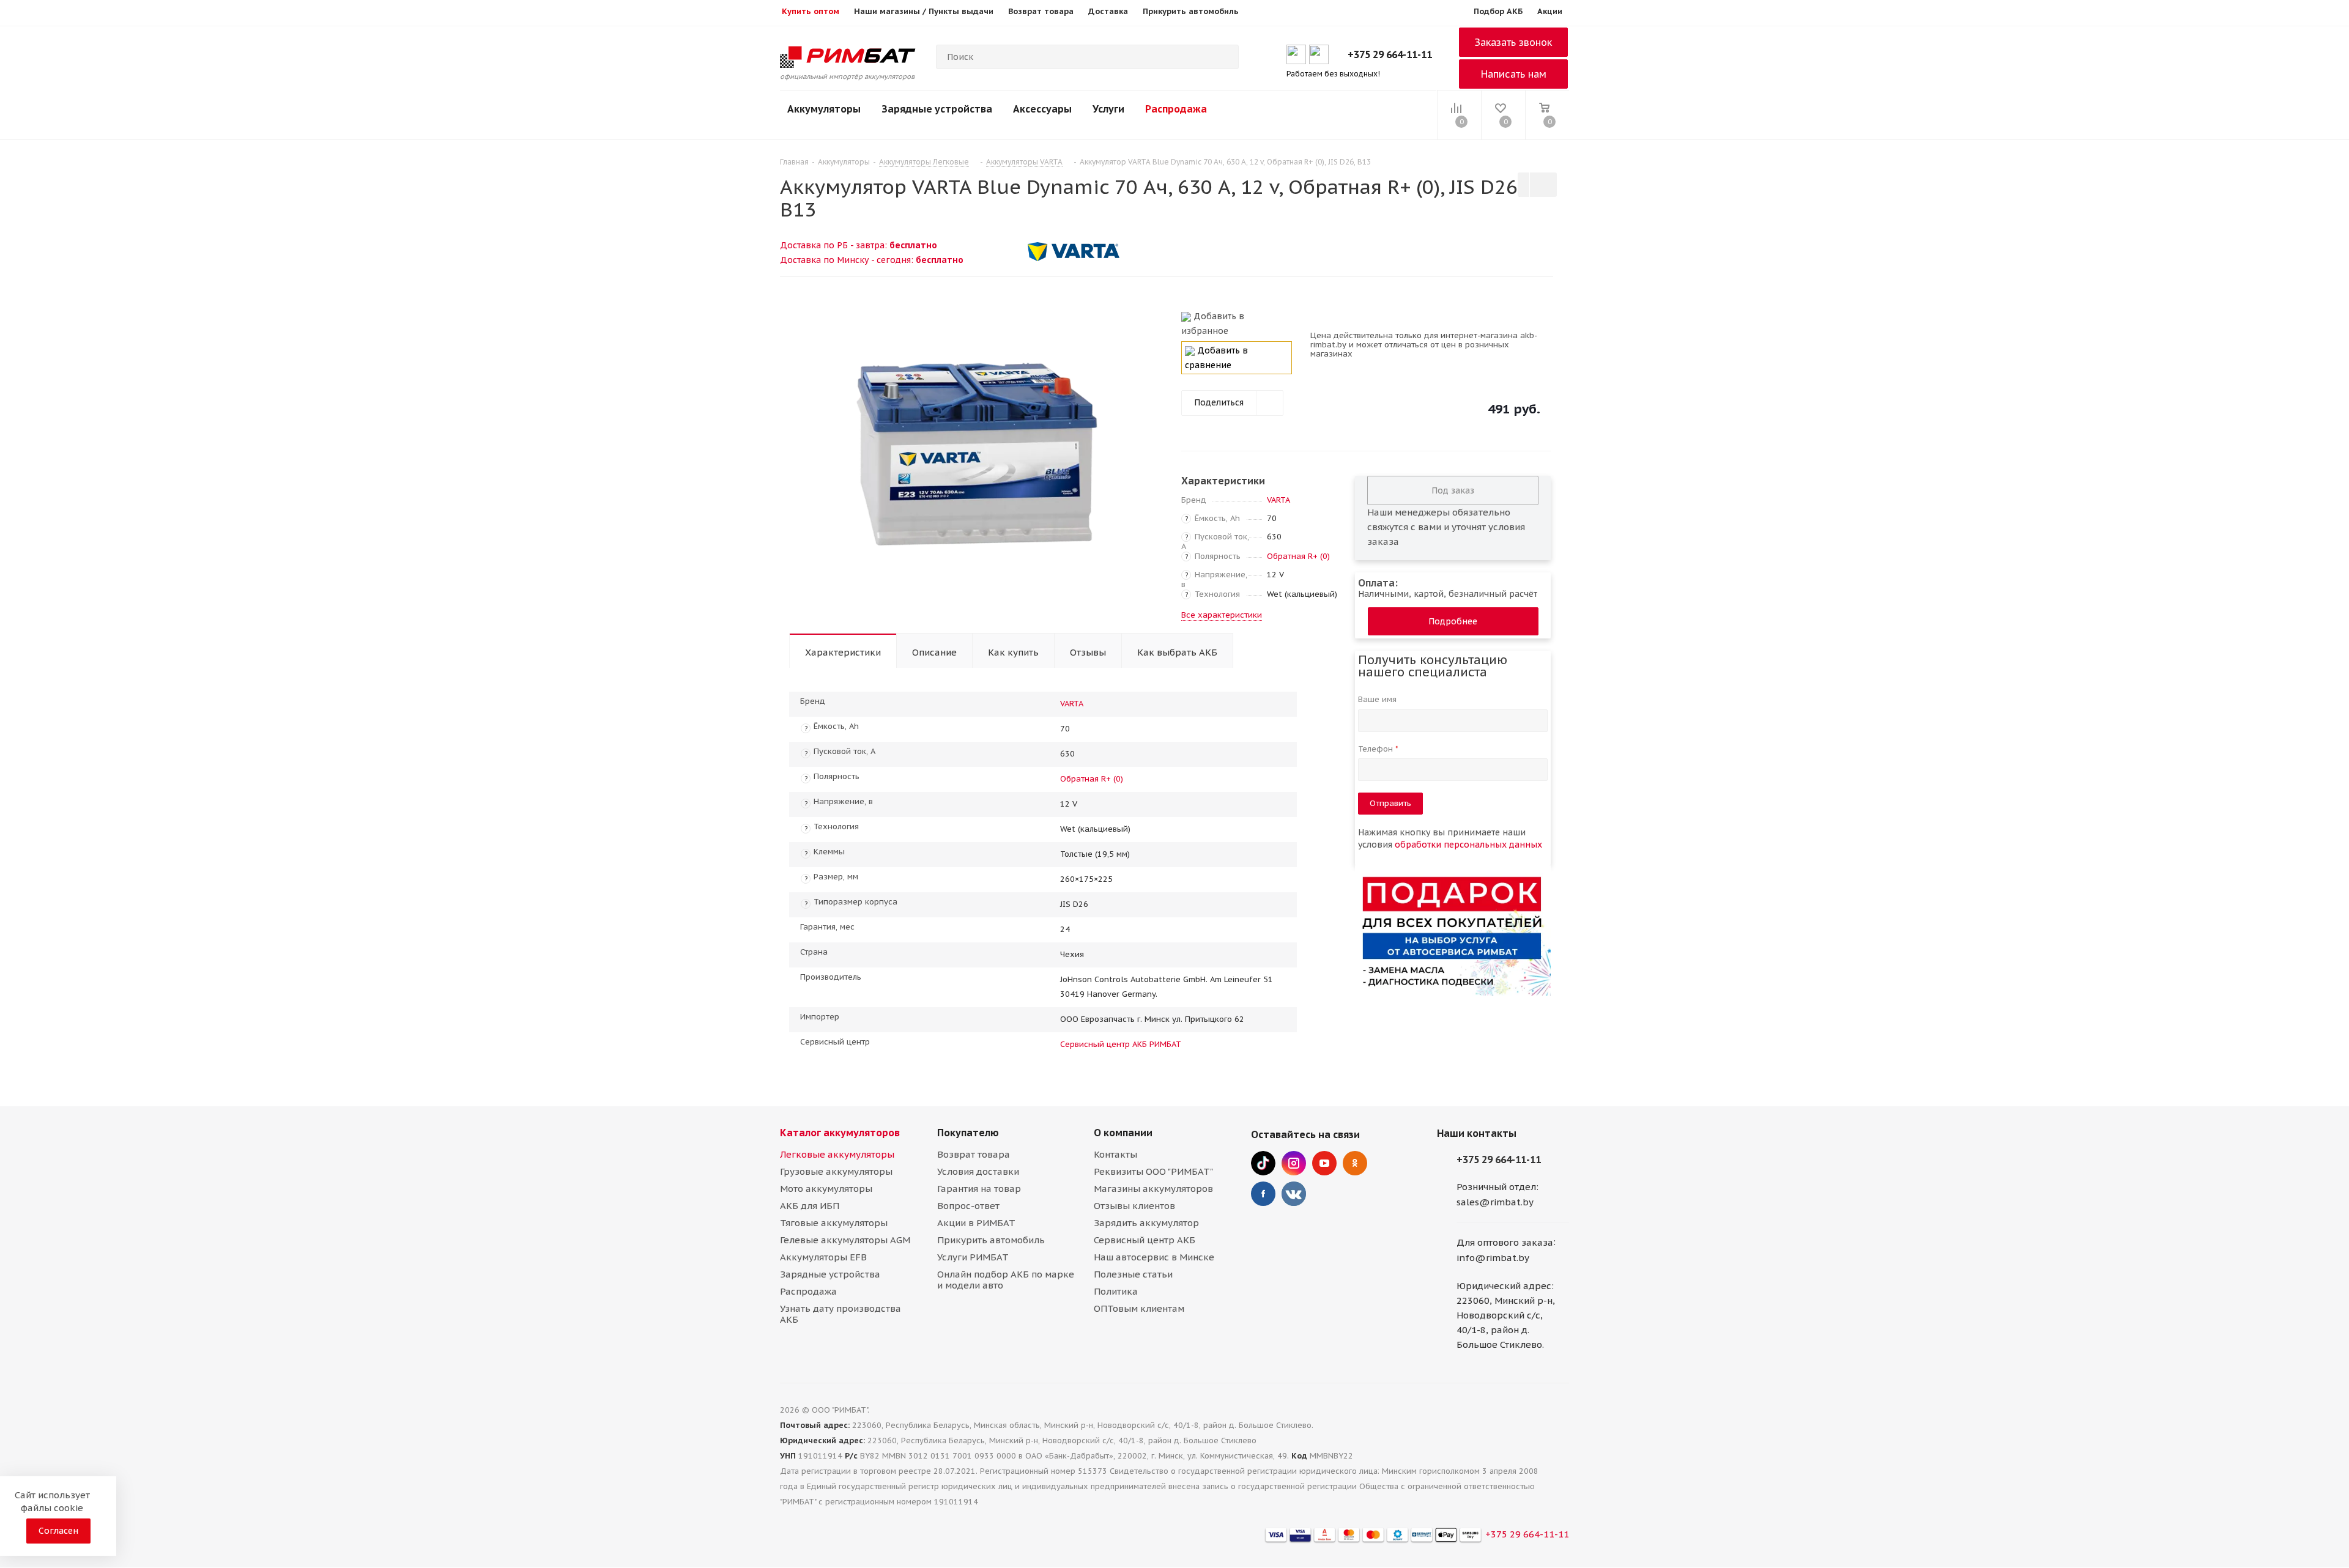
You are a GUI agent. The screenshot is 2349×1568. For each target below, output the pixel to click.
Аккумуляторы (824, 109)
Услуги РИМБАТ (973, 1257)
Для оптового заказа (1505, 1242)
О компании (1123, 1133)
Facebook (1263, 1194)
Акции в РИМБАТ (976, 1223)
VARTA (1278, 500)
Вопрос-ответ (968, 1206)
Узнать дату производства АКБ (841, 1314)
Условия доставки (978, 1171)
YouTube (1324, 1163)
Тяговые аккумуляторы (834, 1223)
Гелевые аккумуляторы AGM (845, 1240)
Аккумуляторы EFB (823, 1257)
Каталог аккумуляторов (840, 1133)
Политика (1116, 1291)
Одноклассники (1355, 1163)
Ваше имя (1379, 699)
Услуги (1108, 109)
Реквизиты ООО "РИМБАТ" (1153, 1171)
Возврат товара (974, 1154)
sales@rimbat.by (1495, 1202)
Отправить (1390, 803)
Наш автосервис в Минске (1154, 1257)
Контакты (1115, 1154)
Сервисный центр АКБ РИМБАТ (1121, 1044)
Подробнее (1453, 621)
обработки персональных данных (1468, 845)
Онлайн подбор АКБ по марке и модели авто (1006, 1280)
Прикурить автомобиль (991, 1240)
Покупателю (968, 1133)
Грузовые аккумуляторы (836, 1171)
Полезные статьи (1133, 1274)
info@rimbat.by (1493, 1258)
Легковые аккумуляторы (837, 1154)
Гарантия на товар (979, 1189)
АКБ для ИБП (810, 1206)
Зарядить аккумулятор (1146, 1223)
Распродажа (1176, 109)
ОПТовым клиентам (1139, 1308)
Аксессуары (1042, 109)
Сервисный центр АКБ (1145, 1240)
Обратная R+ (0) (1298, 556)
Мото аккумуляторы (826, 1189)
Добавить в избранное (1213, 324)
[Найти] (1224, 57)
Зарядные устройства (937, 109)
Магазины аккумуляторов (1153, 1189)
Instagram (1294, 1163)
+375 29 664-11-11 (1390, 54)
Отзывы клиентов (1134, 1206)
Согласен (58, 1531)
